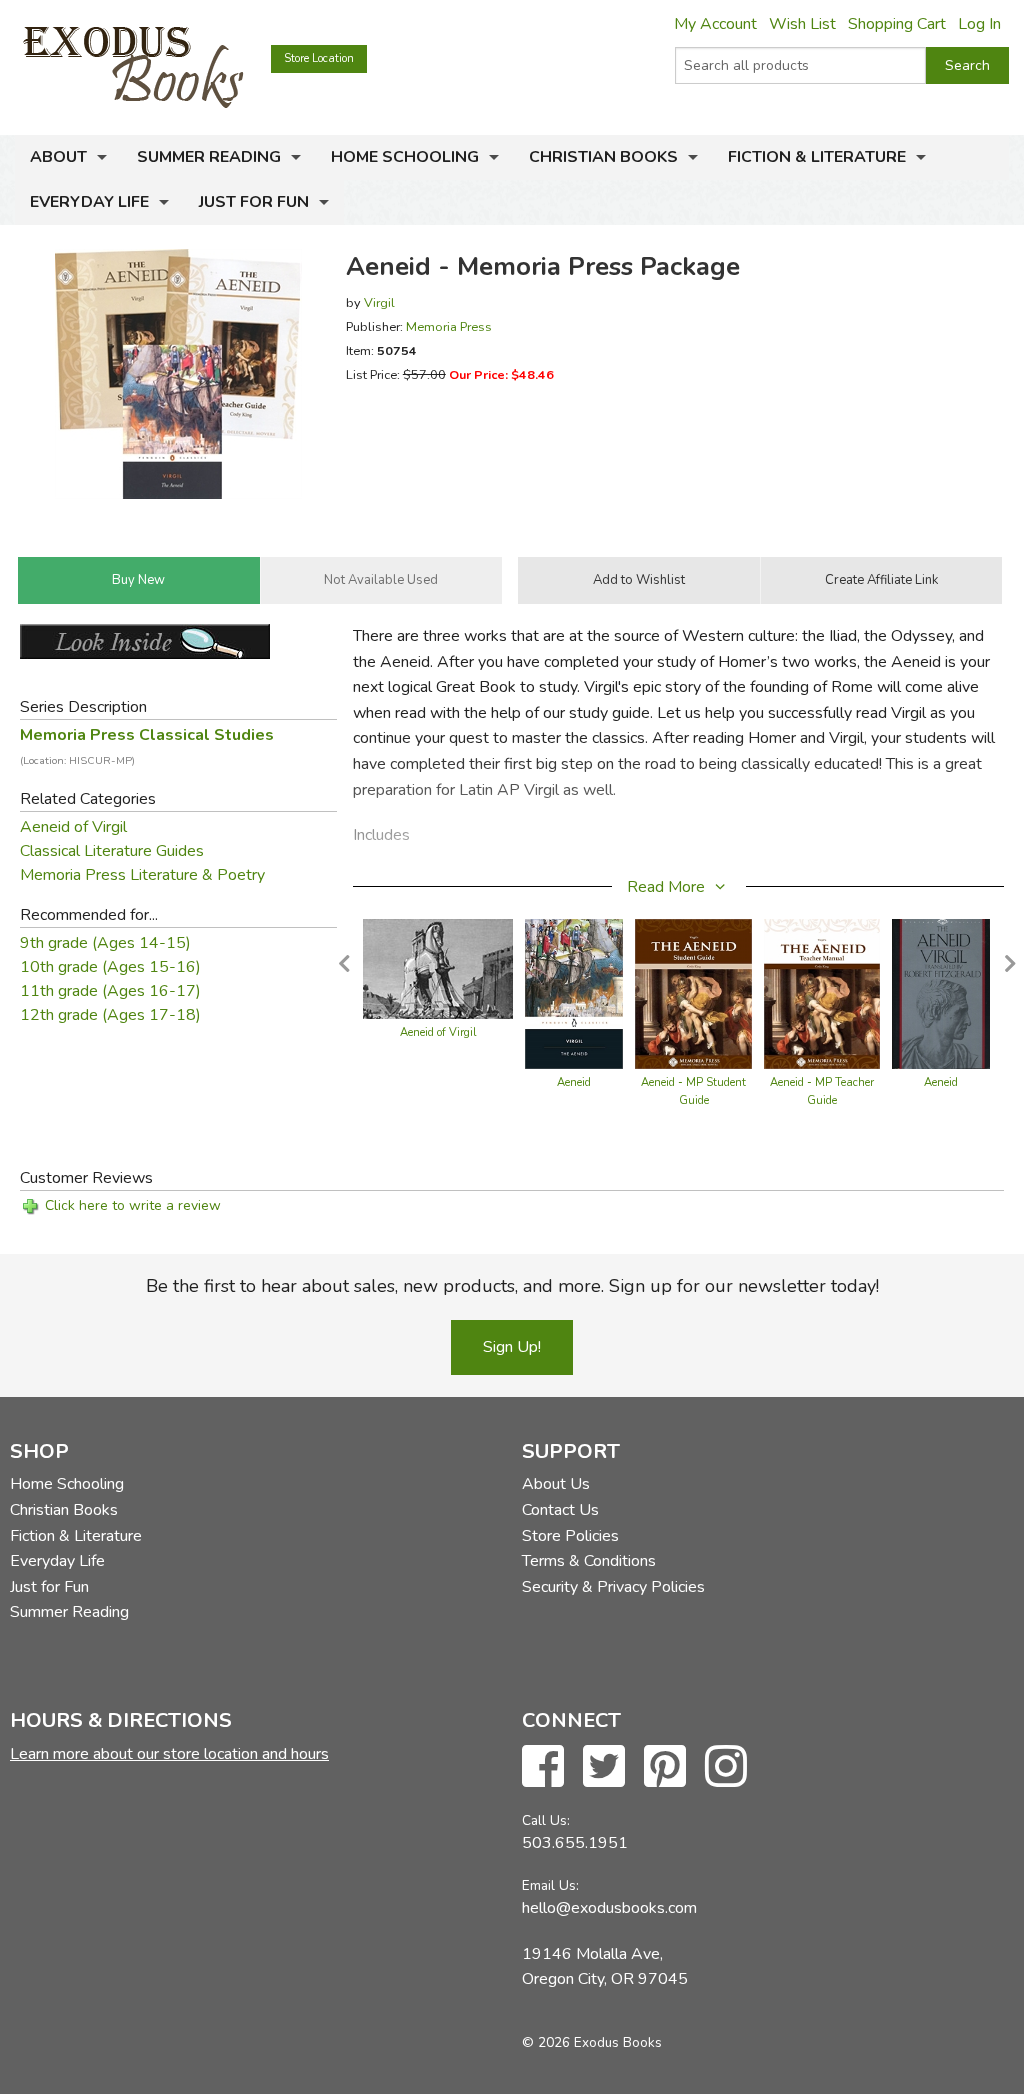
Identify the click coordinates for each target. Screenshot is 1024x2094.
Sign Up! (512, 1347)
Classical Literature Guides (112, 851)
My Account (715, 24)
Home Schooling (405, 157)
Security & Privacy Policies (613, 1587)
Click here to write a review (133, 1205)
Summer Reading (209, 157)
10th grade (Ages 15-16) (110, 967)
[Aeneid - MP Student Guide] (693, 993)
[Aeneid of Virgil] (438, 968)
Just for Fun (254, 202)
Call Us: (546, 1820)
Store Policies (570, 1536)
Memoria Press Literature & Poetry (142, 875)
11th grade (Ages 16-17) (110, 991)
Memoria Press (449, 326)
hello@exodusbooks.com (609, 1908)
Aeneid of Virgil (73, 827)
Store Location (319, 58)
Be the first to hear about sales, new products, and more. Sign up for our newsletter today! (512, 1286)
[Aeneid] (574, 993)
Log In (979, 24)
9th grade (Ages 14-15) (105, 943)
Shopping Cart (897, 24)
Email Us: (550, 1885)
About (58, 157)
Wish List (802, 24)
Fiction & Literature (817, 157)
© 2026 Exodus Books (592, 2042)
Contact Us (560, 1510)
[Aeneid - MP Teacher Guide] (822, 993)
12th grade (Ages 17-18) (110, 1015)
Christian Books (603, 157)
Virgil (379, 302)
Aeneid (574, 1082)
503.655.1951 (575, 1843)
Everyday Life (89, 202)
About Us (556, 1484)
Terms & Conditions (589, 1561)
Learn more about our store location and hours (169, 1754)
